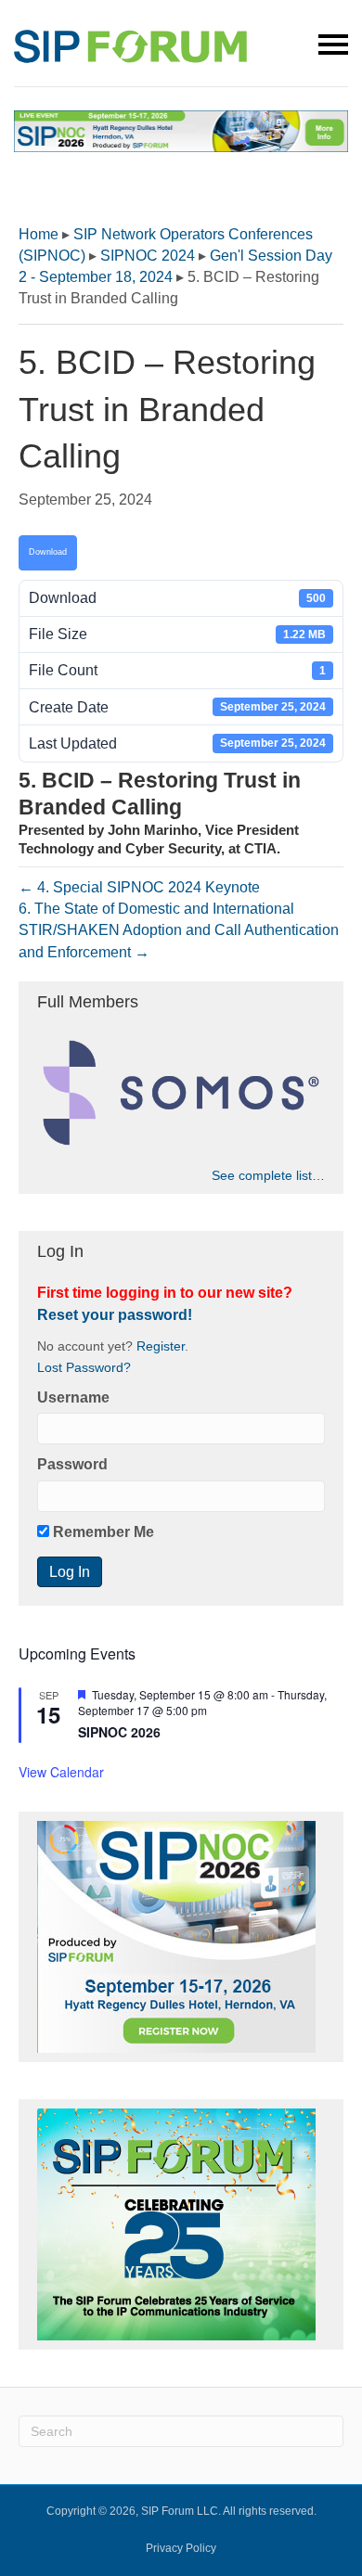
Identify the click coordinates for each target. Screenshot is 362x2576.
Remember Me (102, 1532)
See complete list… (268, 1175)
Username (73, 1397)
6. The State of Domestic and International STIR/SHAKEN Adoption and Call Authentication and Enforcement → (179, 930)
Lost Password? (84, 1368)
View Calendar (61, 1772)
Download (48, 552)
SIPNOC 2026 (119, 1732)
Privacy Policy (181, 2548)
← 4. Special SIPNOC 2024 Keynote (139, 887)
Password (72, 1464)
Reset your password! (115, 1315)
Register (161, 1346)
